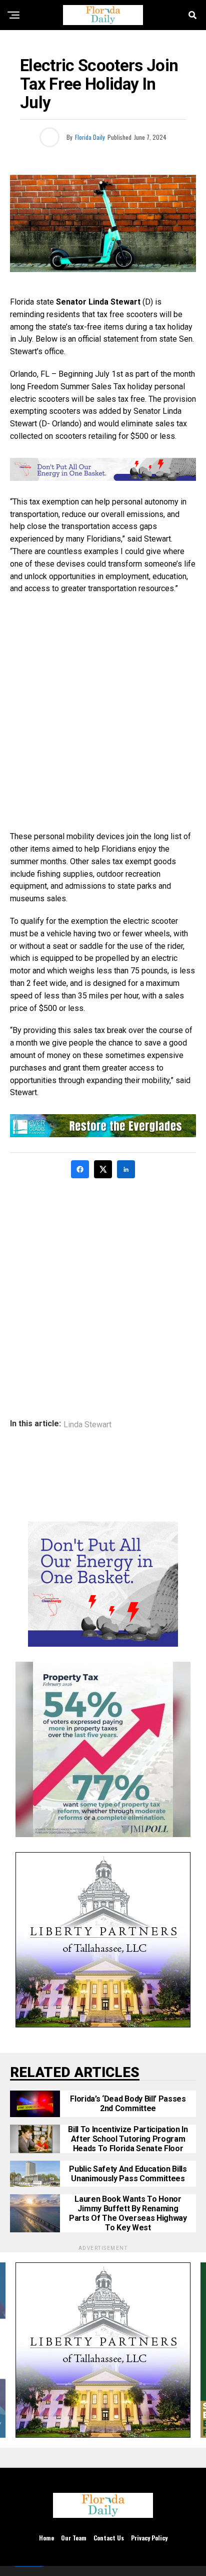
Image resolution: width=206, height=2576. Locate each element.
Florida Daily (90, 137)
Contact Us (109, 2538)
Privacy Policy (149, 2538)
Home (46, 2538)
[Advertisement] (103, 713)
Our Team (74, 2538)
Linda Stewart (87, 1425)
